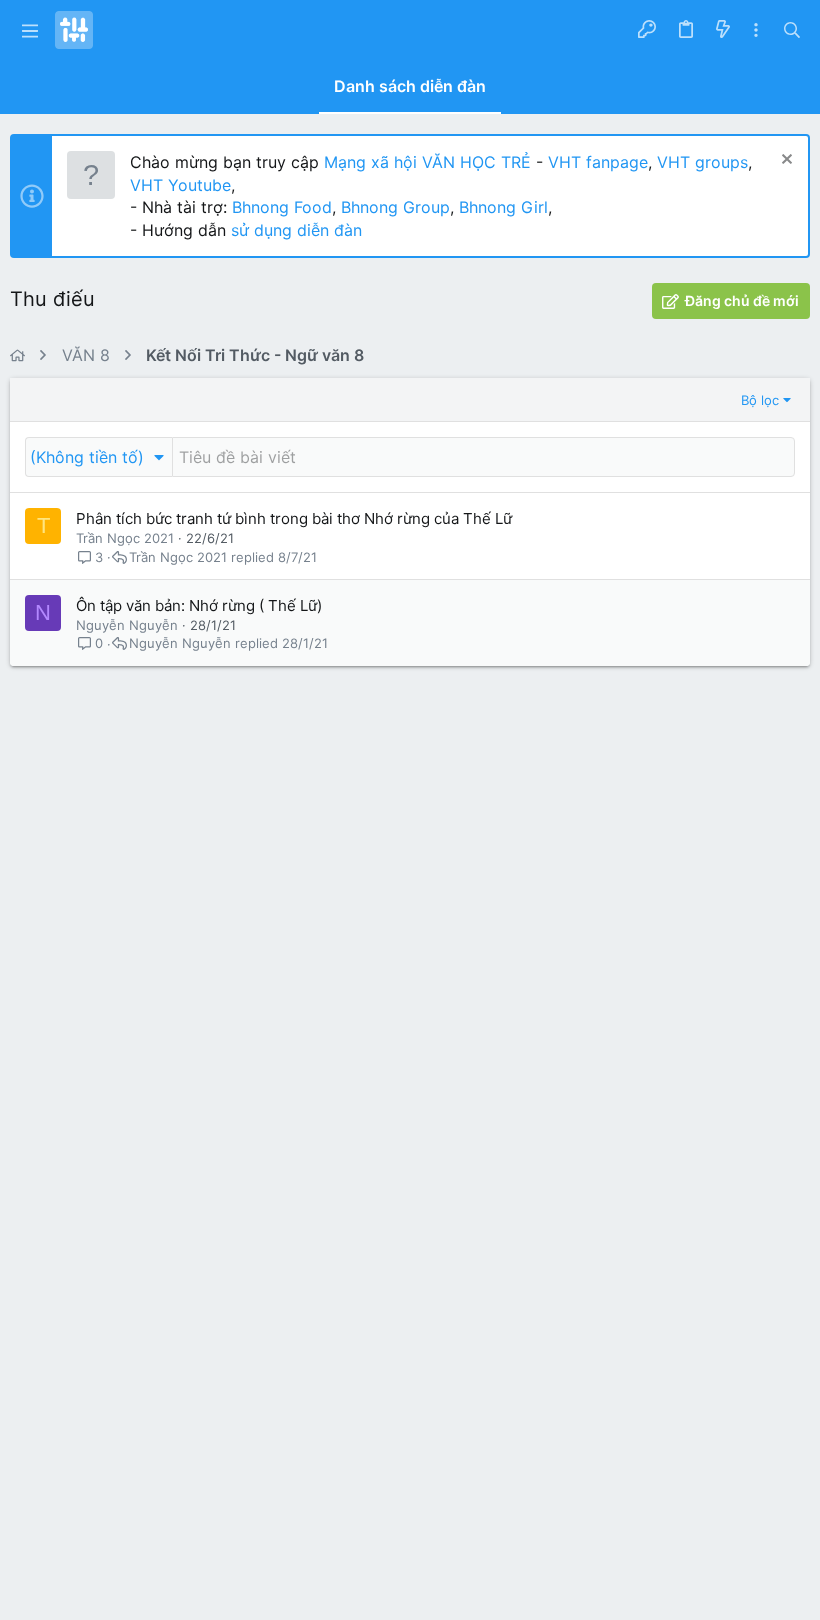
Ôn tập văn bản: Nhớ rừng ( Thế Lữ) (199, 605)
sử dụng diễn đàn (294, 230)
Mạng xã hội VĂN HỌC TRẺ (425, 162)
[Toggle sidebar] (756, 30)
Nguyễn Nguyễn (127, 625)
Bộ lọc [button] (760, 400)
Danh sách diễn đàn (410, 86)
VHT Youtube (180, 185)
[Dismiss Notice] (784, 161)
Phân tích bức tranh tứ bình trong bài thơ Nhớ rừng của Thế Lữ (294, 518)
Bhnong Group (395, 207)
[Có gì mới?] (722, 30)
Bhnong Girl (503, 207)
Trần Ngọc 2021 (125, 538)
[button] (30, 30)
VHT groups (702, 162)
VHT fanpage (598, 162)
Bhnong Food (282, 207)
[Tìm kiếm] (791, 30)
